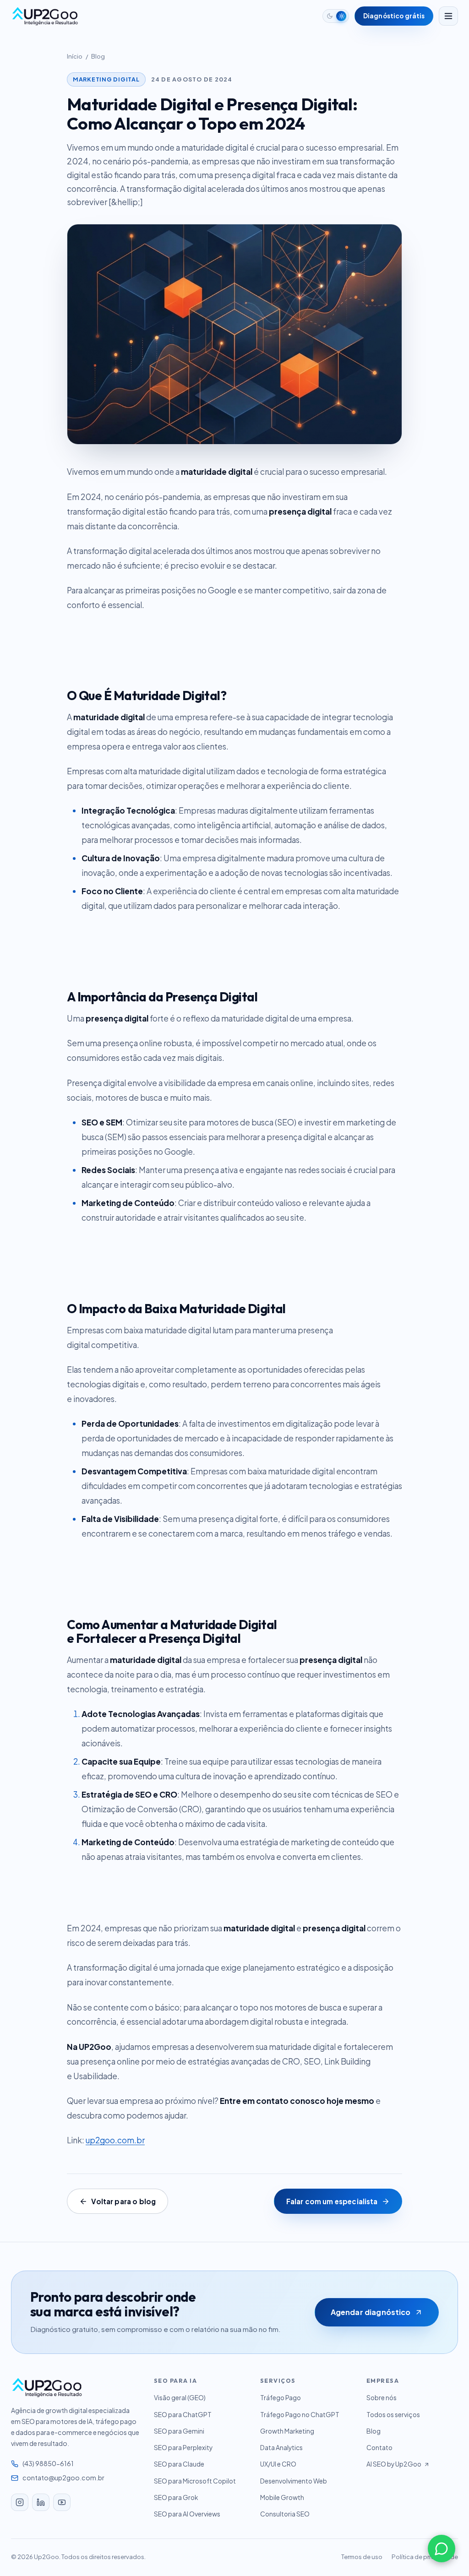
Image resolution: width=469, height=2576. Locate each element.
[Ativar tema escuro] (336, 16)
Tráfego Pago (281, 2398)
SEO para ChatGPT (183, 2415)
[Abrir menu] (448, 16)
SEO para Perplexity (183, 2448)
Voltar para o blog (123, 2201)
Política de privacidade (425, 2557)
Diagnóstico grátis (394, 16)
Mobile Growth (282, 2497)
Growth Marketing (287, 2431)
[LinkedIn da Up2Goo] (41, 2502)
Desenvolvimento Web (294, 2481)
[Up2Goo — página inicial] (45, 16)
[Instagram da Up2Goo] (20, 2502)
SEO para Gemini (179, 2431)
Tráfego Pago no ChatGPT (300, 2415)
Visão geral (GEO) (180, 2398)
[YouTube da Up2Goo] (62, 2502)
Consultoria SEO (285, 2514)
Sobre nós (382, 2398)
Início (75, 56)
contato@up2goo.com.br (63, 2478)
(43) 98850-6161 (48, 2463)
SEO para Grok (176, 2497)
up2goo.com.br (115, 2140)
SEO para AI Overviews (187, 2514)
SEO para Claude (179, 2464)
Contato (379, 2448)
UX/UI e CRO (278, 2464)
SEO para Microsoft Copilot (195, 2481)
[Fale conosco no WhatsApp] (442, 2549)
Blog (98, 56)
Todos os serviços (393, 2415)
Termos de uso (362, 2557)
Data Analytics (281, 2448)
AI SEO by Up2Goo (394, 2464)
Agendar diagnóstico (371, 2312)
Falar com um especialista (332, 2201)
